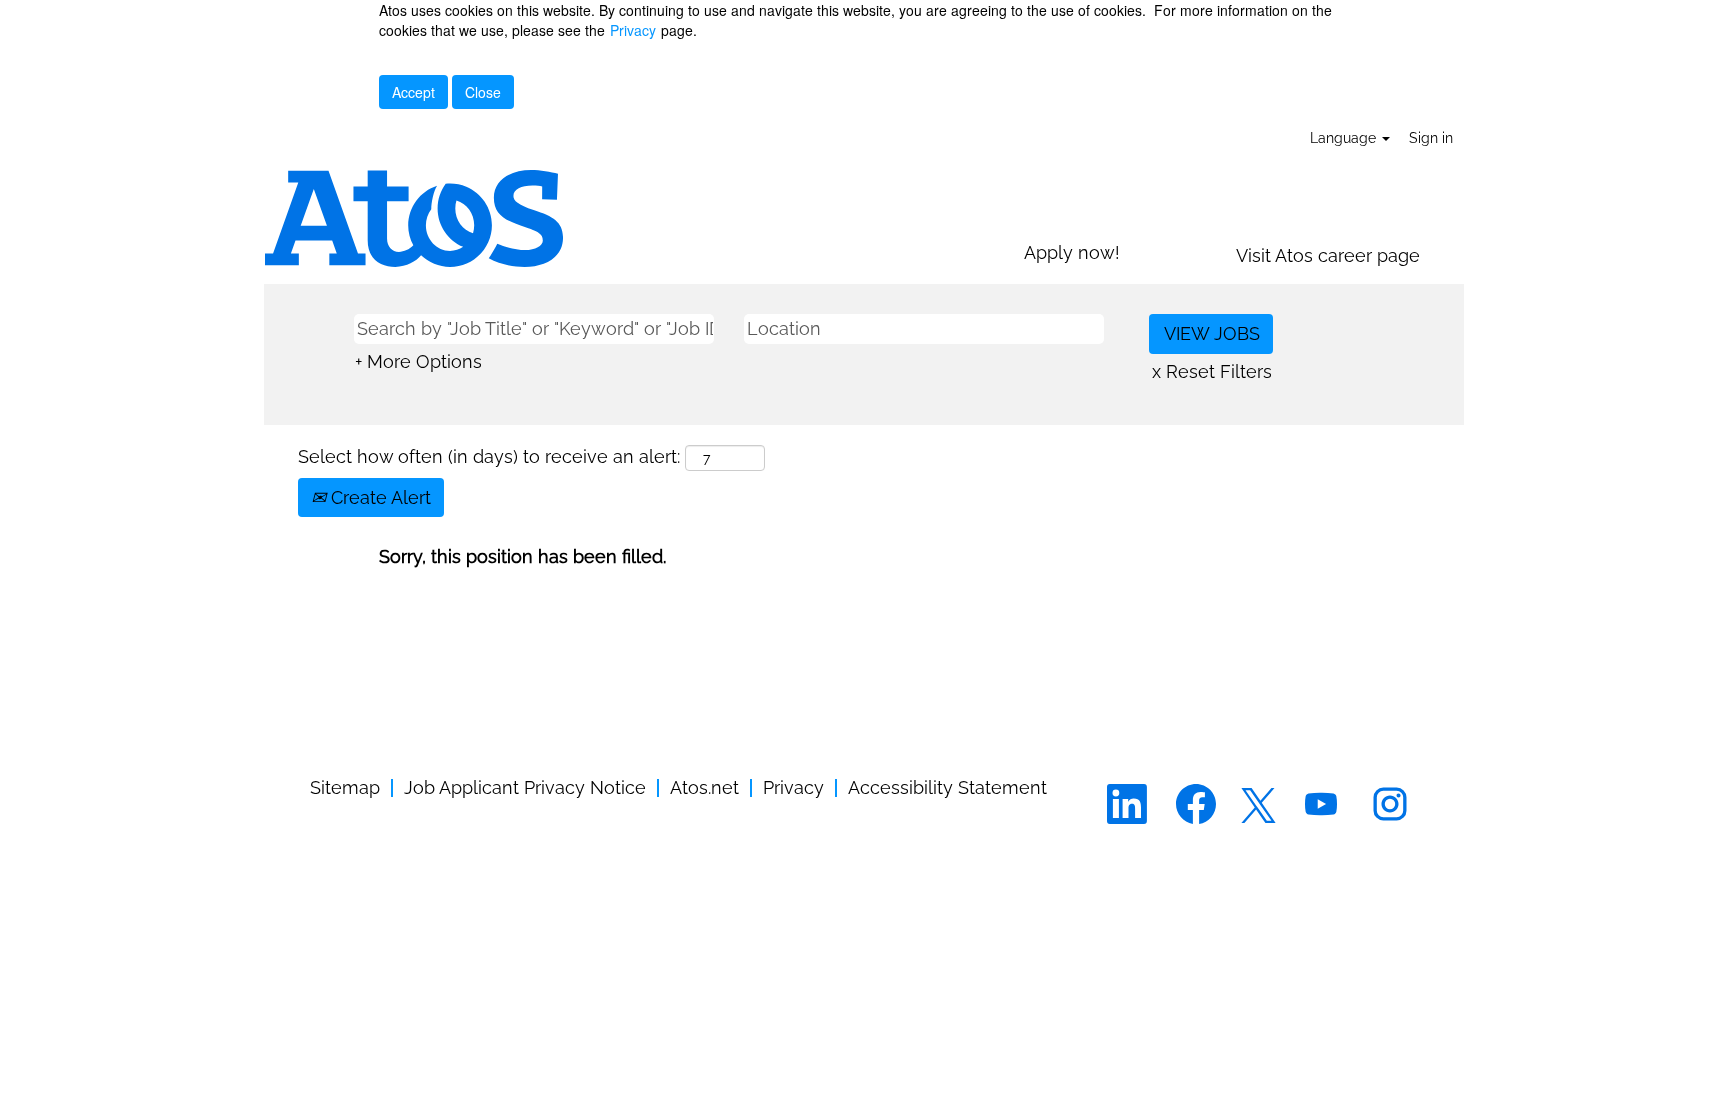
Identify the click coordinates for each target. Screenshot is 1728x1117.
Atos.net (704, 787)
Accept (413, 92)
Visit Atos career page (1328, 255)
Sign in (1431, 138)
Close (483, 92)
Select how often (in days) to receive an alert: (489, 456)
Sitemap (345, 787)
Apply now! (1072, 252)
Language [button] (1345, 138)
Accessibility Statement (947, 787)
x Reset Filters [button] (1212, 371)
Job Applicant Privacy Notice (525, 787)
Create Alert (378, 497)
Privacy (633, 30)
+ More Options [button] (418, 361)
